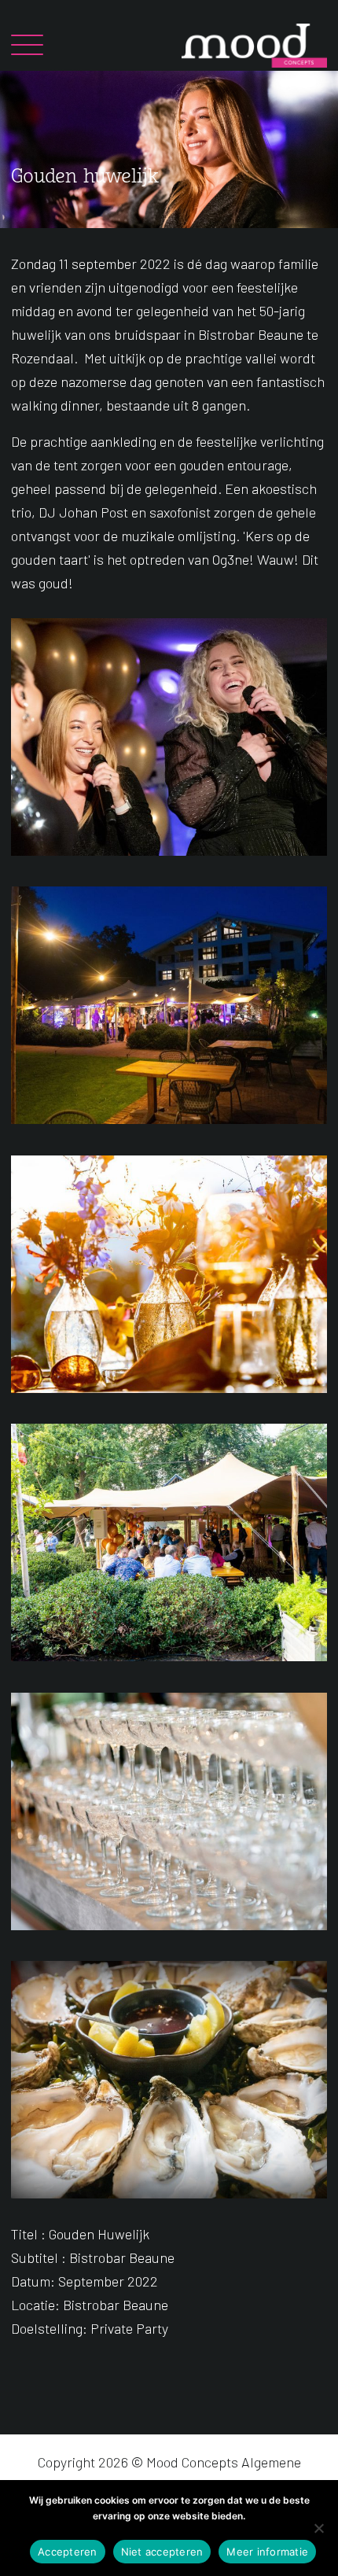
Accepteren (68, 2552)
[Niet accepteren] (318, 2528)
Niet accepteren (162, 2552)
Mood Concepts (192, 2462)
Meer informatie (267, 2552)
